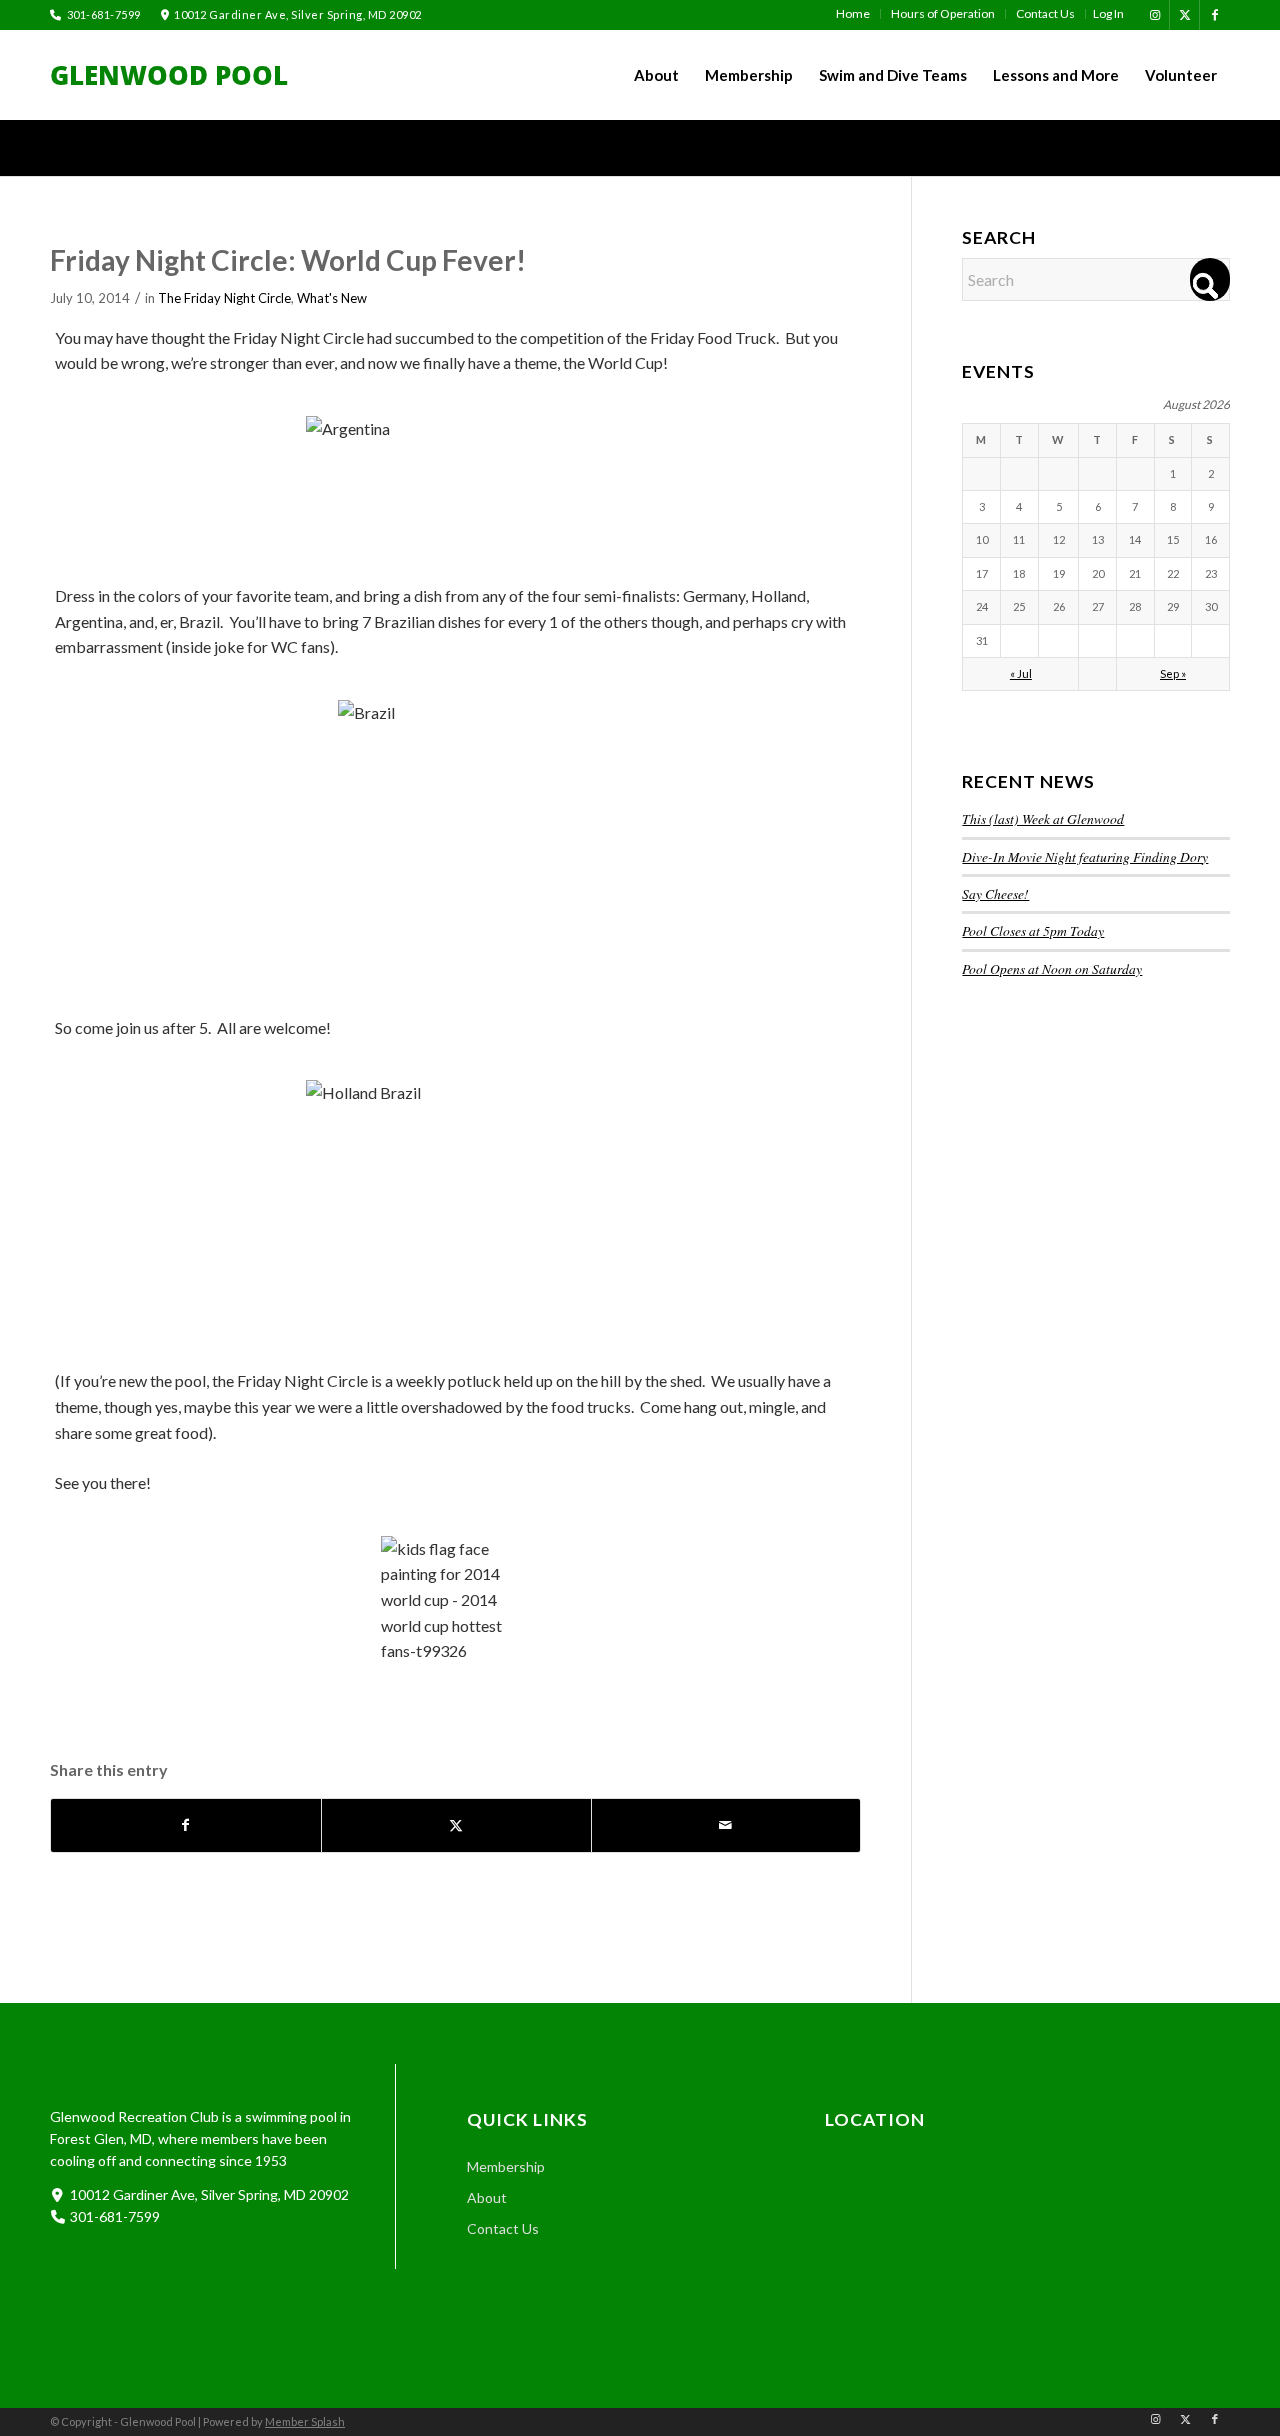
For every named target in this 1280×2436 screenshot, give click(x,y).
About (487, 2197)
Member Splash (305, 2421)
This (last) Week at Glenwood (1043, 818)
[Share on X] (456, 1825)
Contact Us (503, 2228)
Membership (506, 2166)
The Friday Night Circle (224, 298)
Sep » (1173, 673)
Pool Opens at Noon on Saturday (1052, 968)
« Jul (1021, 673)
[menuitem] (853, 14)
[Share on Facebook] (186, 1825)
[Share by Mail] (726, 1825)
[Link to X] (1184, 15)
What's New (332, 298)
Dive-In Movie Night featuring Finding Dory (1085, 856)
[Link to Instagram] (1154, 15)
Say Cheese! (995, 893)
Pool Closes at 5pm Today (1033, 930)
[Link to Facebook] (1215, 15)
